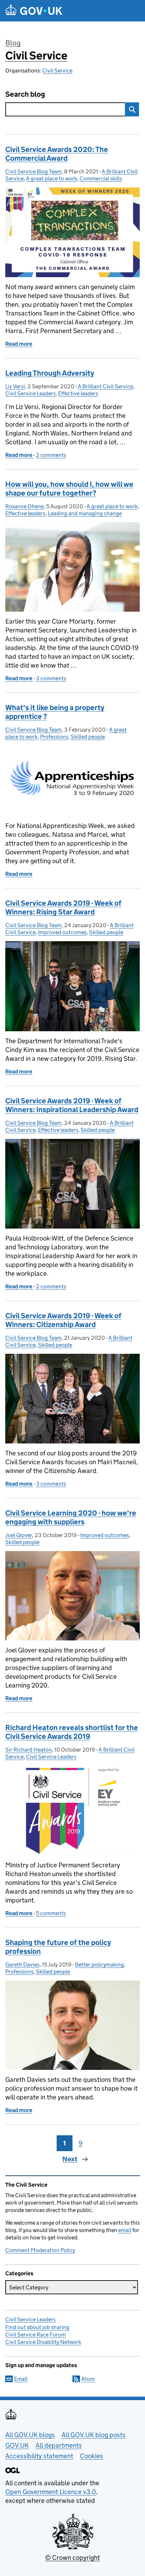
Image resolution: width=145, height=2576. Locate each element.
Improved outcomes (62, 932)
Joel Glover (19, 1535)
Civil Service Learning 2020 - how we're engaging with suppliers (71, 1517)
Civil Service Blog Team (33, 171)
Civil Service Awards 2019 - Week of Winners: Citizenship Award (63, 1320)
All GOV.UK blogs (30, 2435)
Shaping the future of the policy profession (58, 1947)
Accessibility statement (39, 2456)
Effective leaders (78, 393)
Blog (13, 43)
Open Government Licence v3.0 (51, 2492)
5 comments (51, 1913)
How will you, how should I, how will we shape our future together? (69, 489)
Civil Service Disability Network (43, 2342)
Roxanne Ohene (24, 506)
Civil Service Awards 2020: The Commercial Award (57, 154)
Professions (54, 737)
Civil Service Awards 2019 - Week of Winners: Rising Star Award (63, 908)
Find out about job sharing (37, 2327)
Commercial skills (101, 178)
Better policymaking (99, 1965)
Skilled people (88, 737)
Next (70, 2159)
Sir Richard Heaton (29, 1750)
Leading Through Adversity (50, 373)
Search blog (25, 94)
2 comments (51, 455)
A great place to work (52, 178)
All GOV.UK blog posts (94, 2435)
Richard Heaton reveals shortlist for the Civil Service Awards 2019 (72, 1732)
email (125, 2230)
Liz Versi (15, 386)
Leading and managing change (85, 513)
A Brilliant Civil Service (105, 386)
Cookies (92, 2456)
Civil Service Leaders (30, 393)
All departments (59, 2445)
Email (21, 2379)
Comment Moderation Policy (40, 2250)
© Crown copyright (72, 2558)
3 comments (51, 678)
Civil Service (36, 56)
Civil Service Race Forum (36, 2335)
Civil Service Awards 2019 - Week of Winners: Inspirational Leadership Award (72, 1105)
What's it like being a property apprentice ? (55, 712)
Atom (88, 2379)
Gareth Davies (22, 1965)
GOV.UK (17, 2445)
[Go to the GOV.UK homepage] (34, 11)
